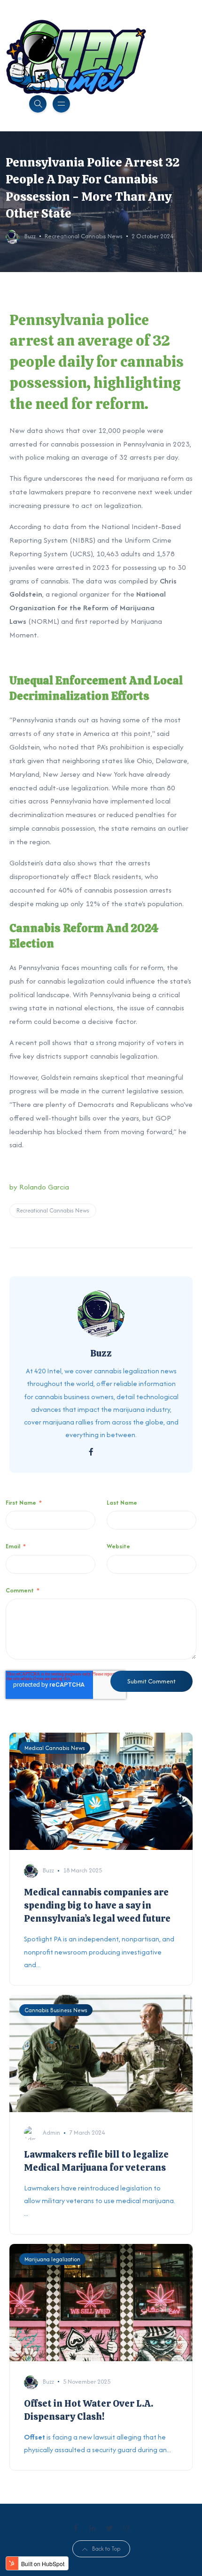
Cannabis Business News (56, 2010)
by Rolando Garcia (39, 1187)
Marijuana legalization (52, 2259)
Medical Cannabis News (55, 1748)
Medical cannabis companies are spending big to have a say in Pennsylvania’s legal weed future (97, 1905)
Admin (51, 2133)
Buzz (30, 236)
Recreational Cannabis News (84, 236)
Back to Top (106, 2549)
